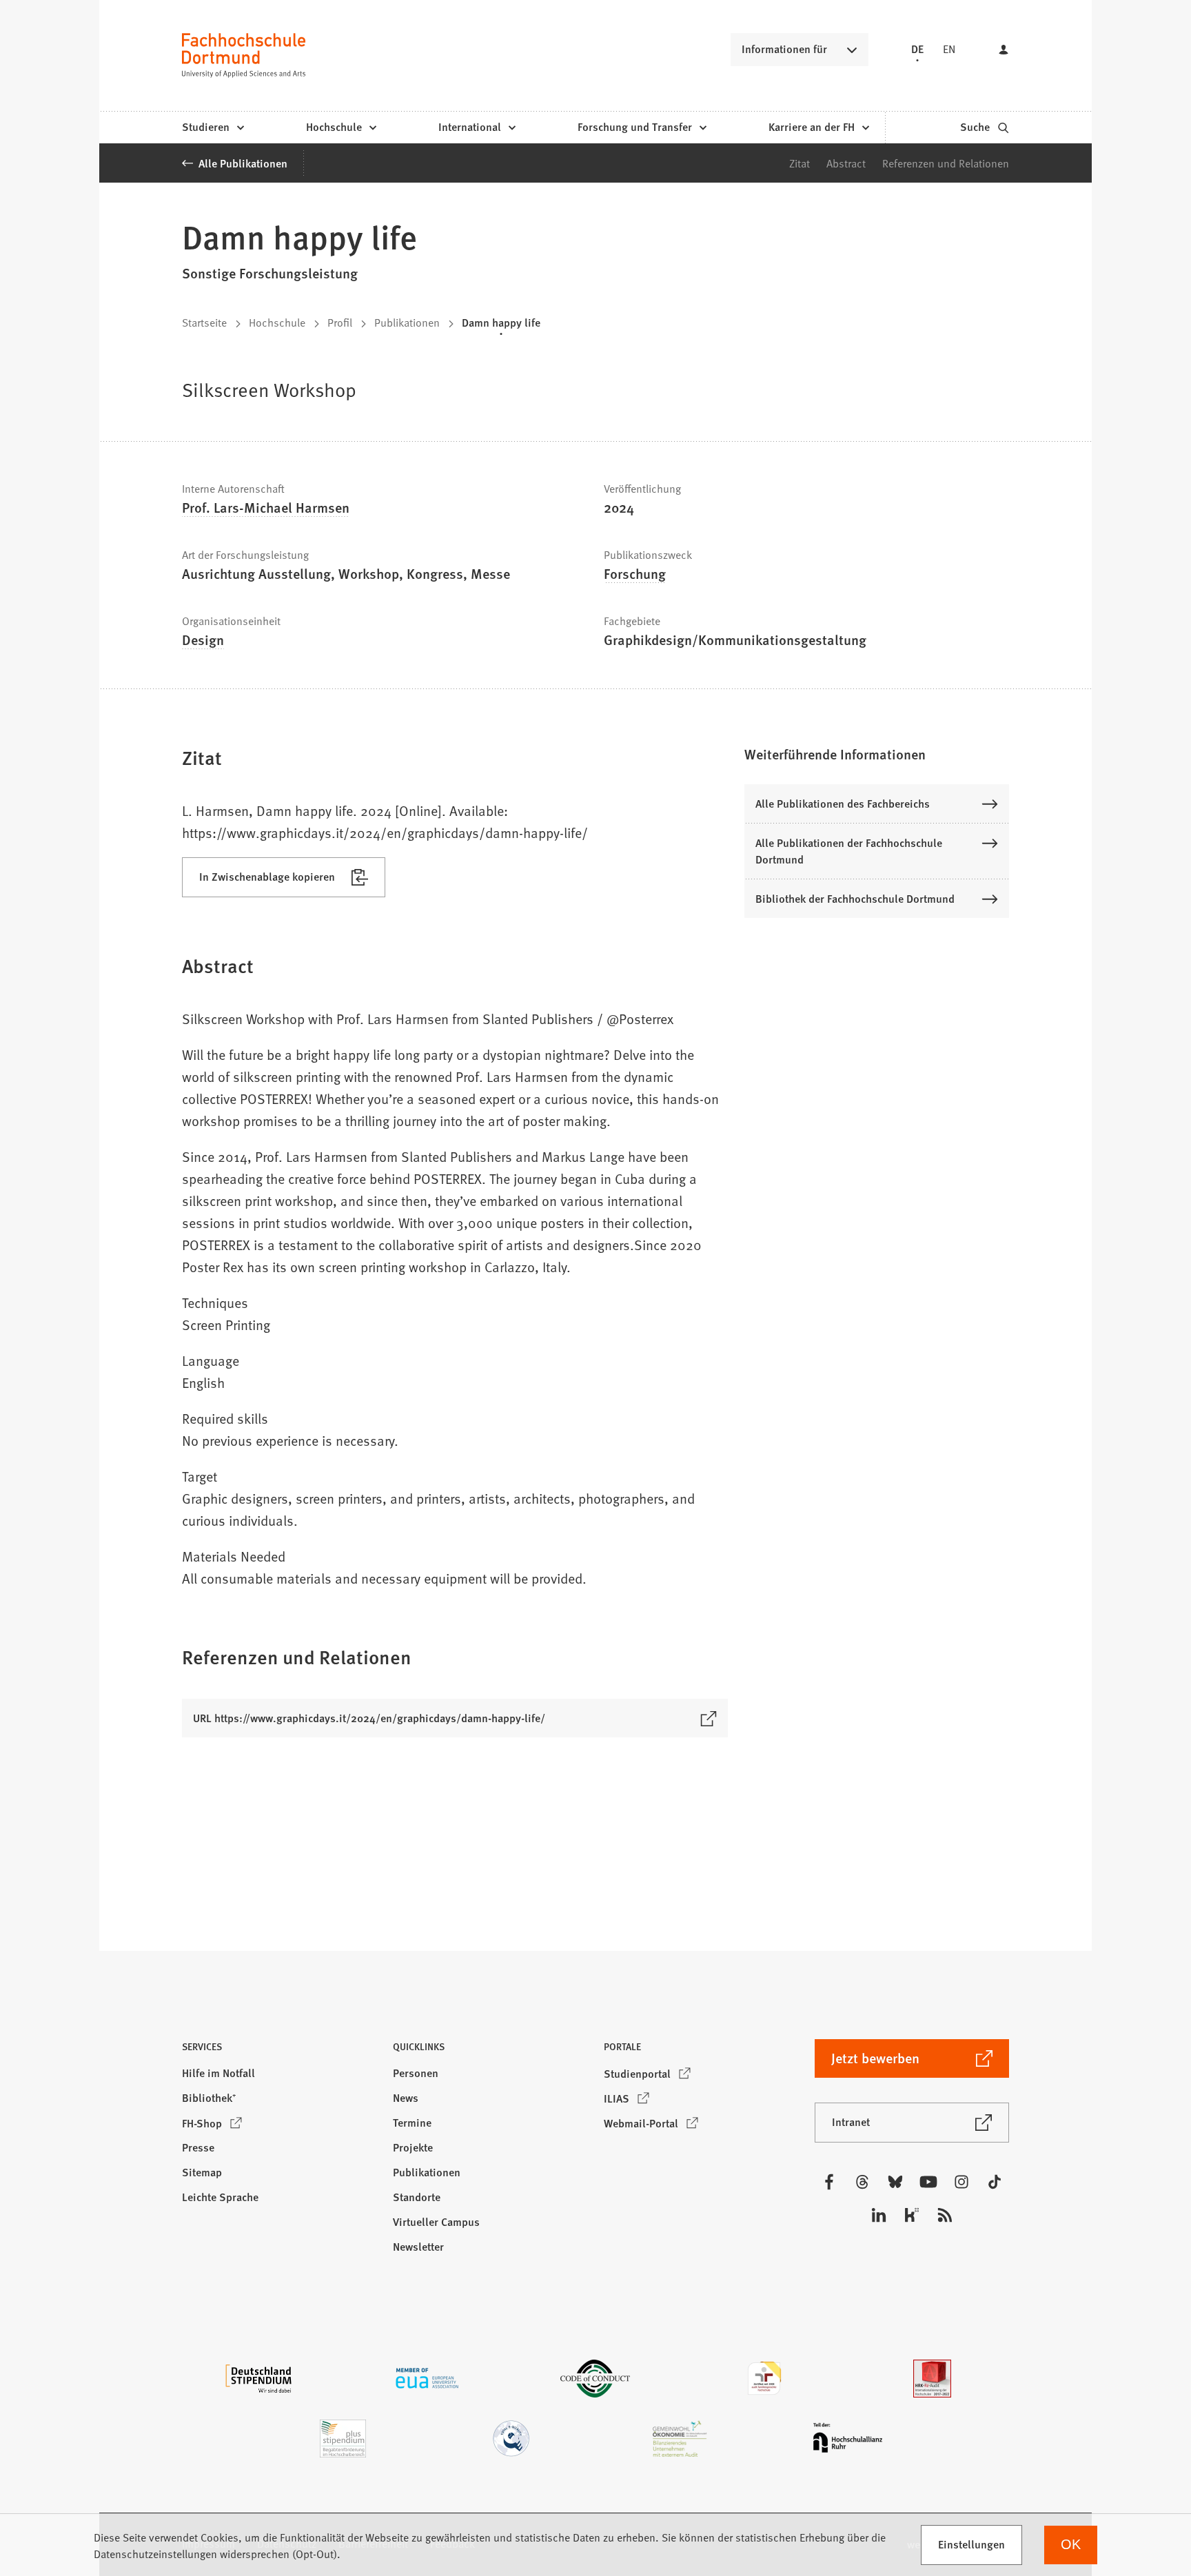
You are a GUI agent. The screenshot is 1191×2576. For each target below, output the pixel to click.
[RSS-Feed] (945, 2215)
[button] (877, 754)
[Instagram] (961, 2182)
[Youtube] (928, 2182)
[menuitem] (213, 127)
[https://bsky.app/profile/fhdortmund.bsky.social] (895, 2182)
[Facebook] (829, 2182)
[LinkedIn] (879, 2215)
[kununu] (912, 2215)
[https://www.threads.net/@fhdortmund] (862, 2182)
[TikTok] (995, 2182)
